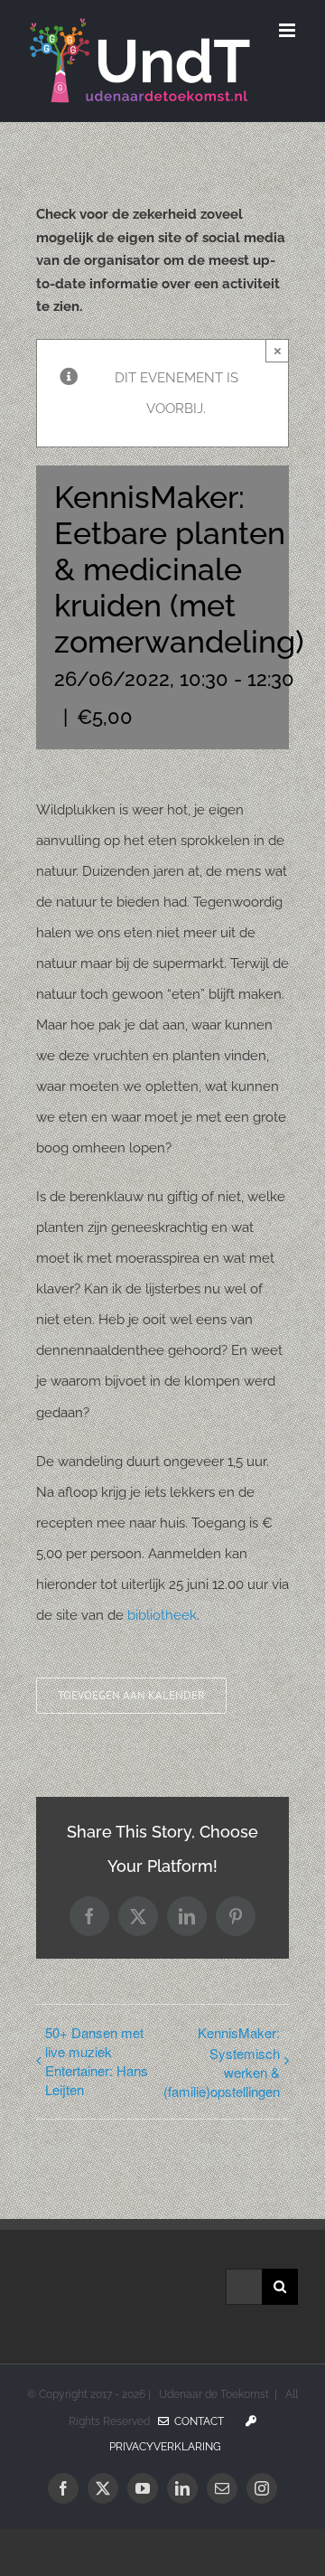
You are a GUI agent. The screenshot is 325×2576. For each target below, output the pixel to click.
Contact (196, 2421)
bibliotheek (162, 1615)
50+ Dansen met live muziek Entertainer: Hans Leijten (97, 2061)
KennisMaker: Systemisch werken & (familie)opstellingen (222, 2062)
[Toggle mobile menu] (288, 30)
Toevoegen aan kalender (131, 1696)
